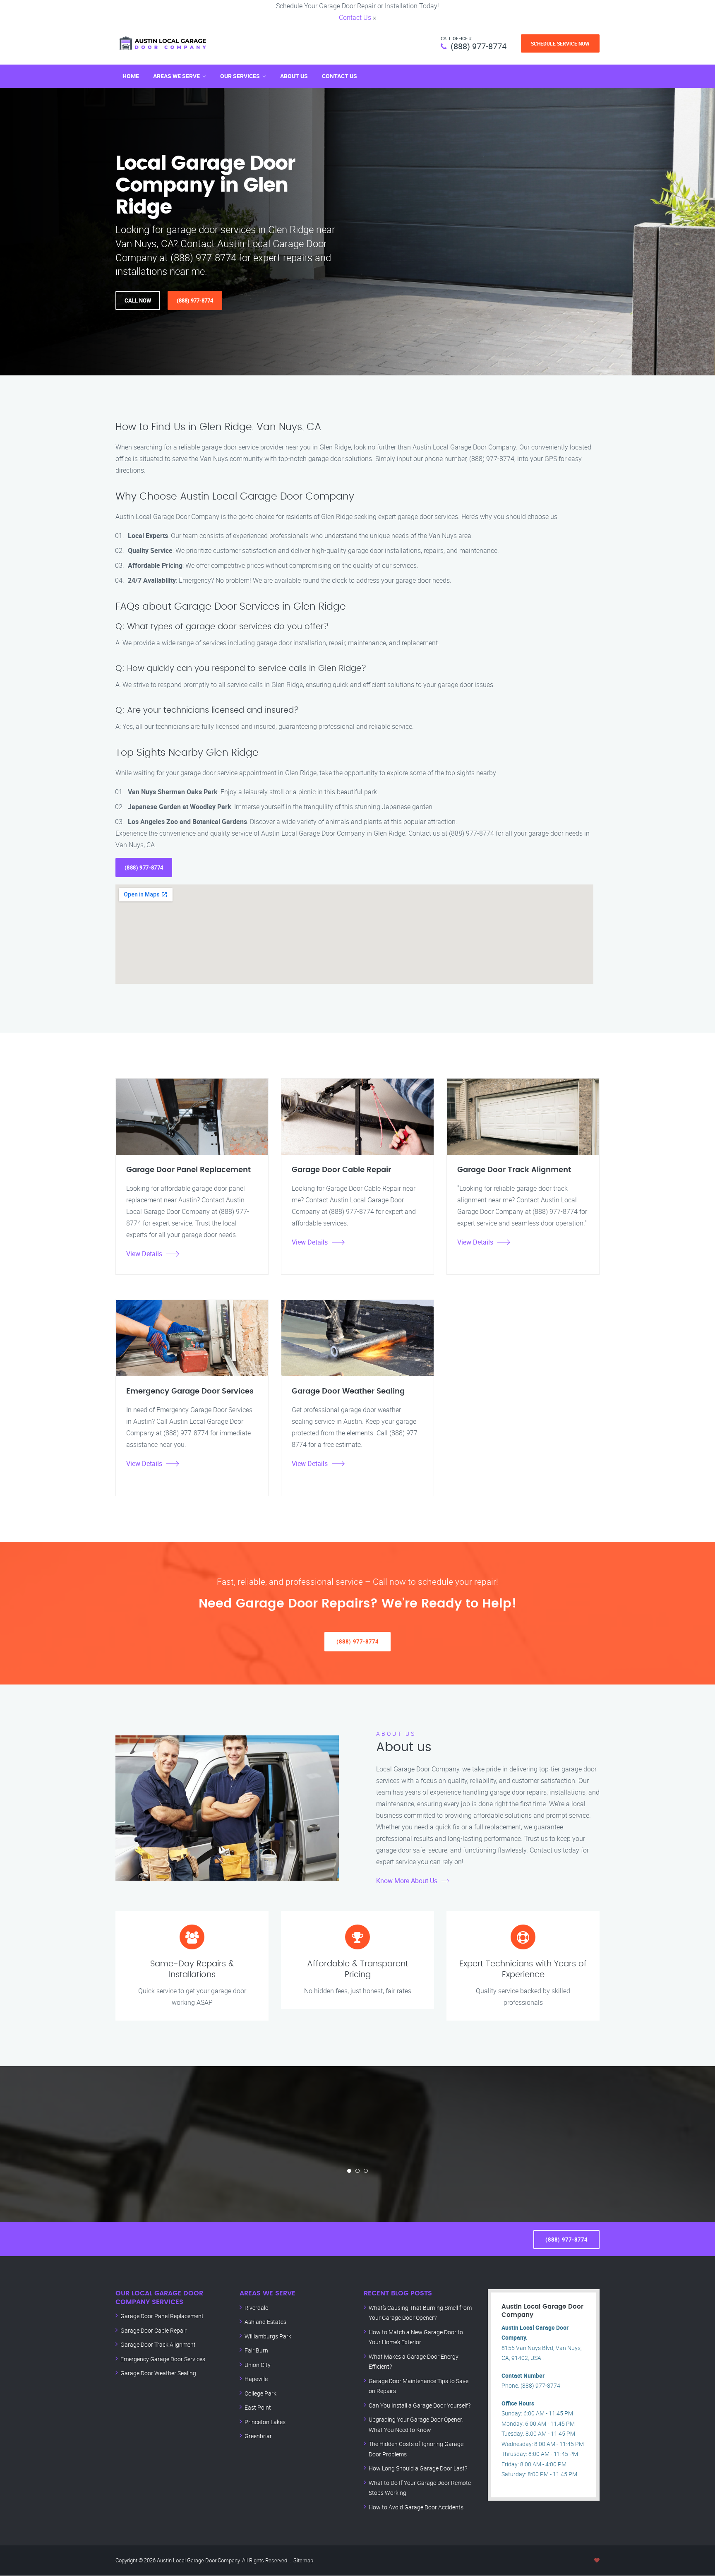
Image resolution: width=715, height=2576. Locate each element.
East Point (258, 2407)
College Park (260, 2393)
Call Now (138, 300)
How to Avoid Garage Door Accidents (416, 2507)
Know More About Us (407, 1881)
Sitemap (303, 2560)
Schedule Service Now (560, 43)
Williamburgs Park (268, 2336)
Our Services (240, 76)
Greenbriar (258, 2436)
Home (131, 76)
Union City (258, 2365)
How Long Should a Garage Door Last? (418, 2468)
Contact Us (355, 17)
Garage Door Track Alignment (158, 2344)
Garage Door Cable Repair (154, 2330)
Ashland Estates (265, 2322)
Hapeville (256, 2379)
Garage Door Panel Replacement (162, 2316)
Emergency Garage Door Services (163, 2359)
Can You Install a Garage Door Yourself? (420, 2405)
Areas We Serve (176, 76)
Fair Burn (256, 2350)
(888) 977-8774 (479, 46)
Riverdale (256, 2308)
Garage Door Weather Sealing (158, 2373)
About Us (294, 76)
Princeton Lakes (265, 2422)
